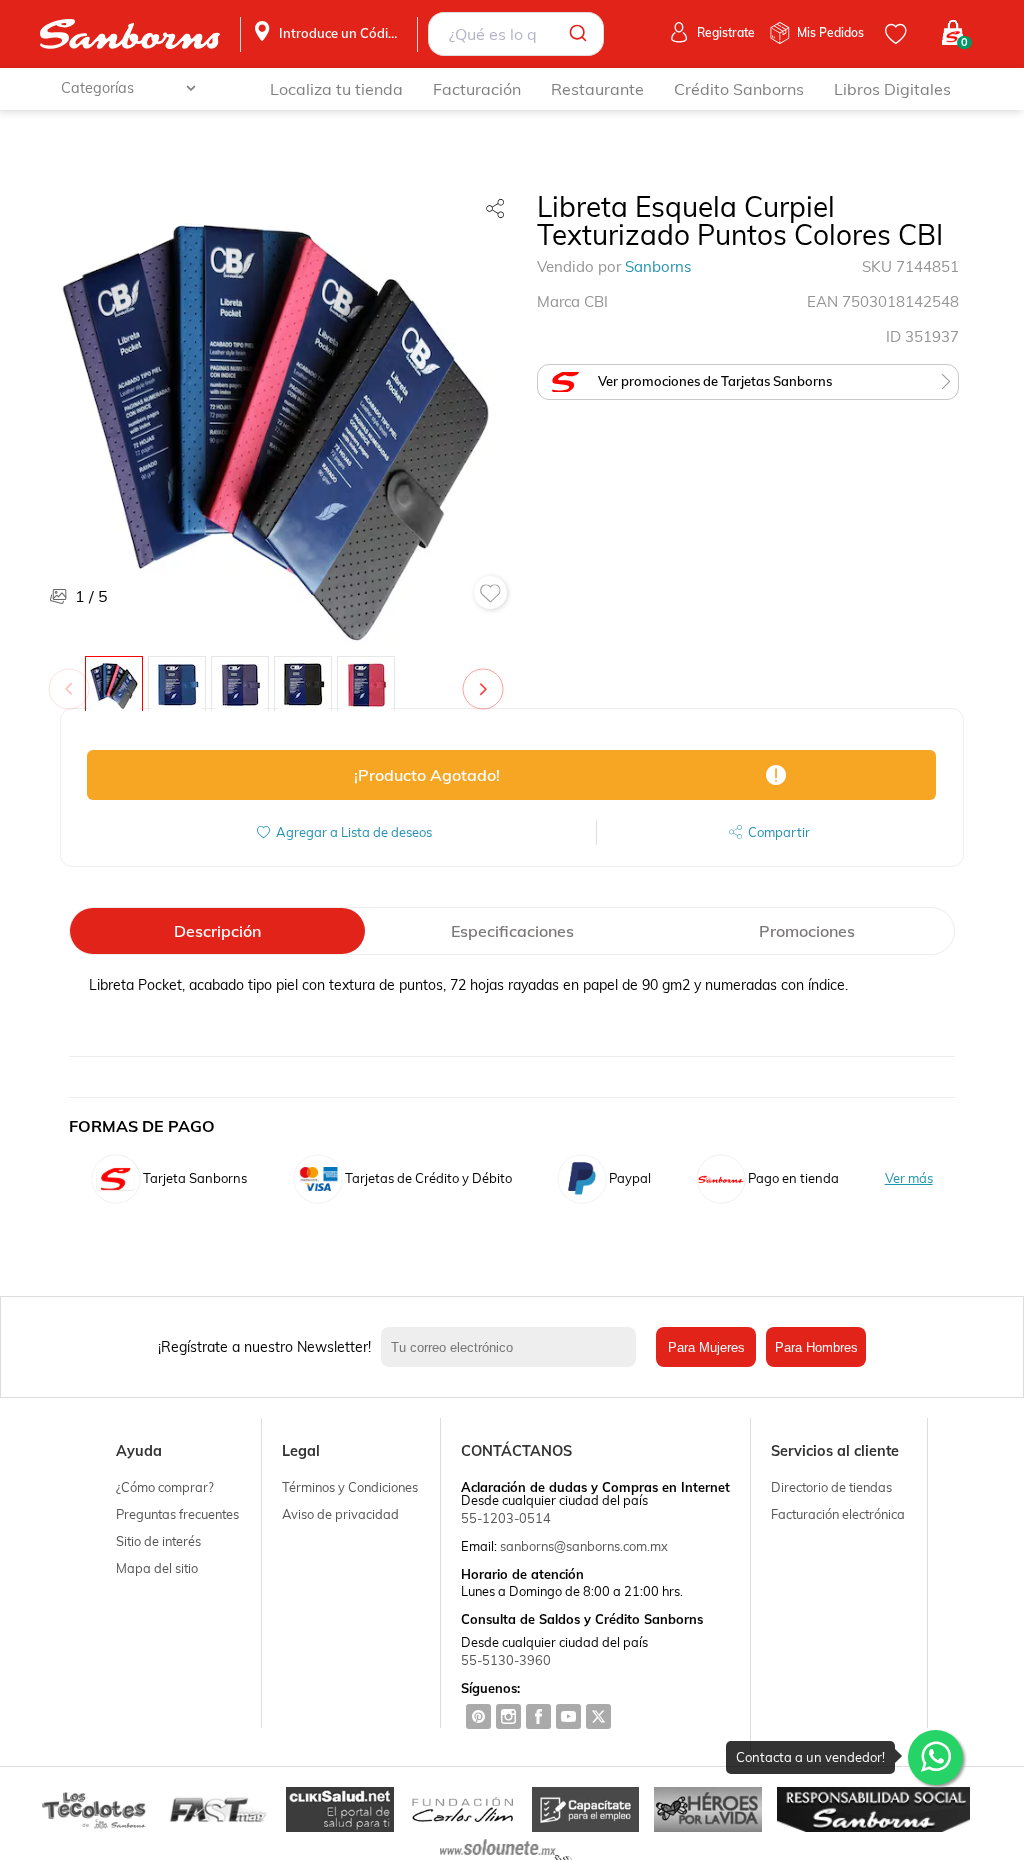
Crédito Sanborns (739, 89)
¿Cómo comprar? (165, 1487)
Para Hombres (816, 1347)
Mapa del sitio (157, 1568)
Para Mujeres (706, 1347)
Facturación (477, 89)
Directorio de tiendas (831, 1487)
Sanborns (658, 266)
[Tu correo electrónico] (513, 1347)
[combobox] (516, 34)
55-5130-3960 (506, 1660)
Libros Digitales (892, 89)
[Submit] (581, 34)
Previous (73, 679)
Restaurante (597, 89)
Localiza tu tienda (336, 89)
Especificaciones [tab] (512, 931)
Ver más (909, 1178)
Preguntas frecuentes (177, 1514)
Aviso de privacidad (340, 1514)
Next (487, 679)
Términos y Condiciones (350, 1487)
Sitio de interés (158, 1541)
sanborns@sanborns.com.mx (584, 1546)
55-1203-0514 (506, 1518)
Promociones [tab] (807, 931)
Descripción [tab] (217, 931)
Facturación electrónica (838, 1514)
